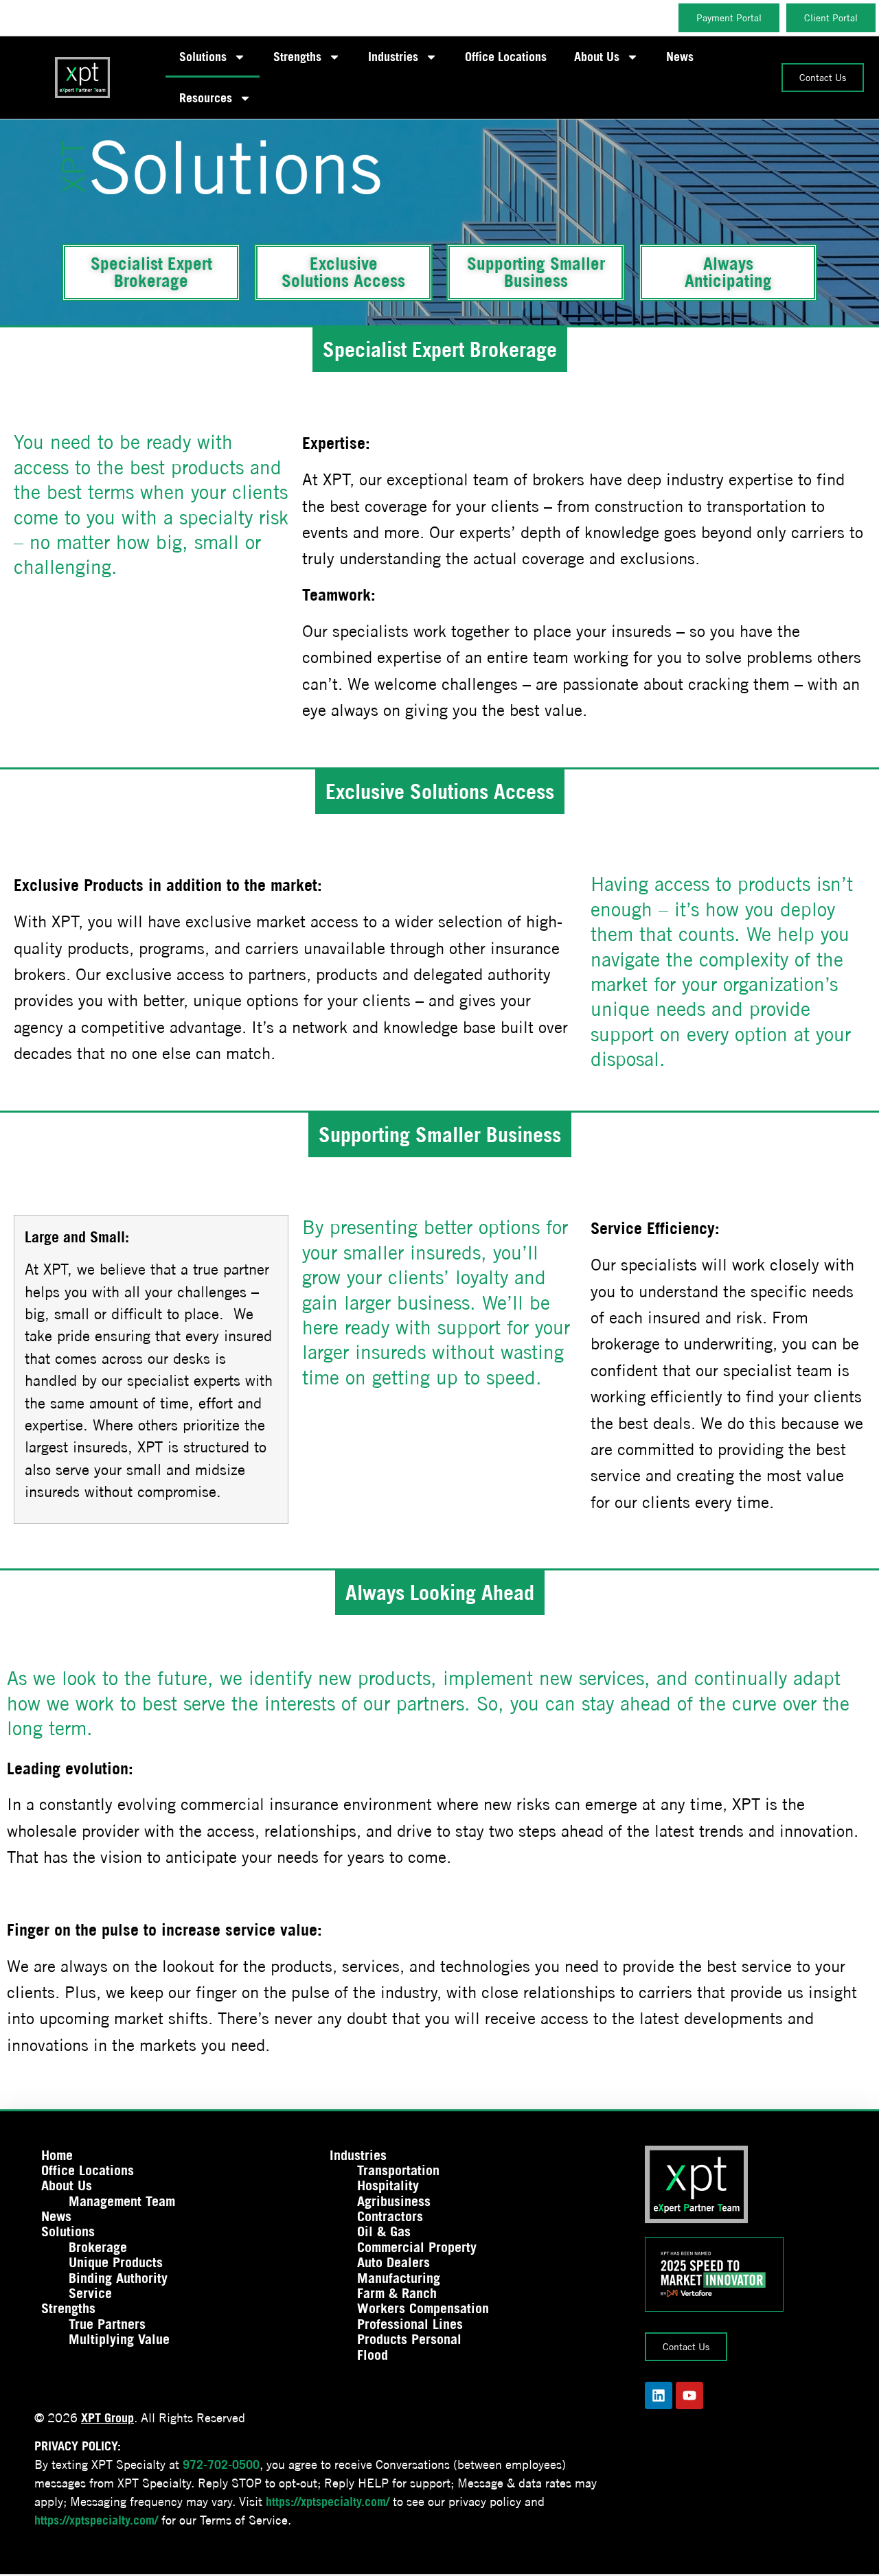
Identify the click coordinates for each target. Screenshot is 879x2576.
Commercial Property (417, 2247)
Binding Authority (118, 2278)
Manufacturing (399, 2278)
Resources (206, 98)
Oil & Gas (384, 2231)
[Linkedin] (659, 2395)
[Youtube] (689, 2395)
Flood (373, 2355)
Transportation (398, 2170)
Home (57, 2155)
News (680, 57)
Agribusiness (394, 2201)
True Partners (107, 2324)
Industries (393, 57)
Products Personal (409, 2339)
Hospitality (388, 2185)
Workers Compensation (423, 2308)
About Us (597, 57)
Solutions (203, 57)
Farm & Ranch (397, 2293)
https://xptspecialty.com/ (328, 2502)
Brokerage (98, 2247)
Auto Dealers (393, 2262)
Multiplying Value (119, 2339)
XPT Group (107, 2418)
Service (90, 2293)
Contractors (390, 2216)
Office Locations (506, 57)
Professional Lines (410, 2324)
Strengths (297, 57)
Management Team (122, 2201)
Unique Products (116, 2262)
